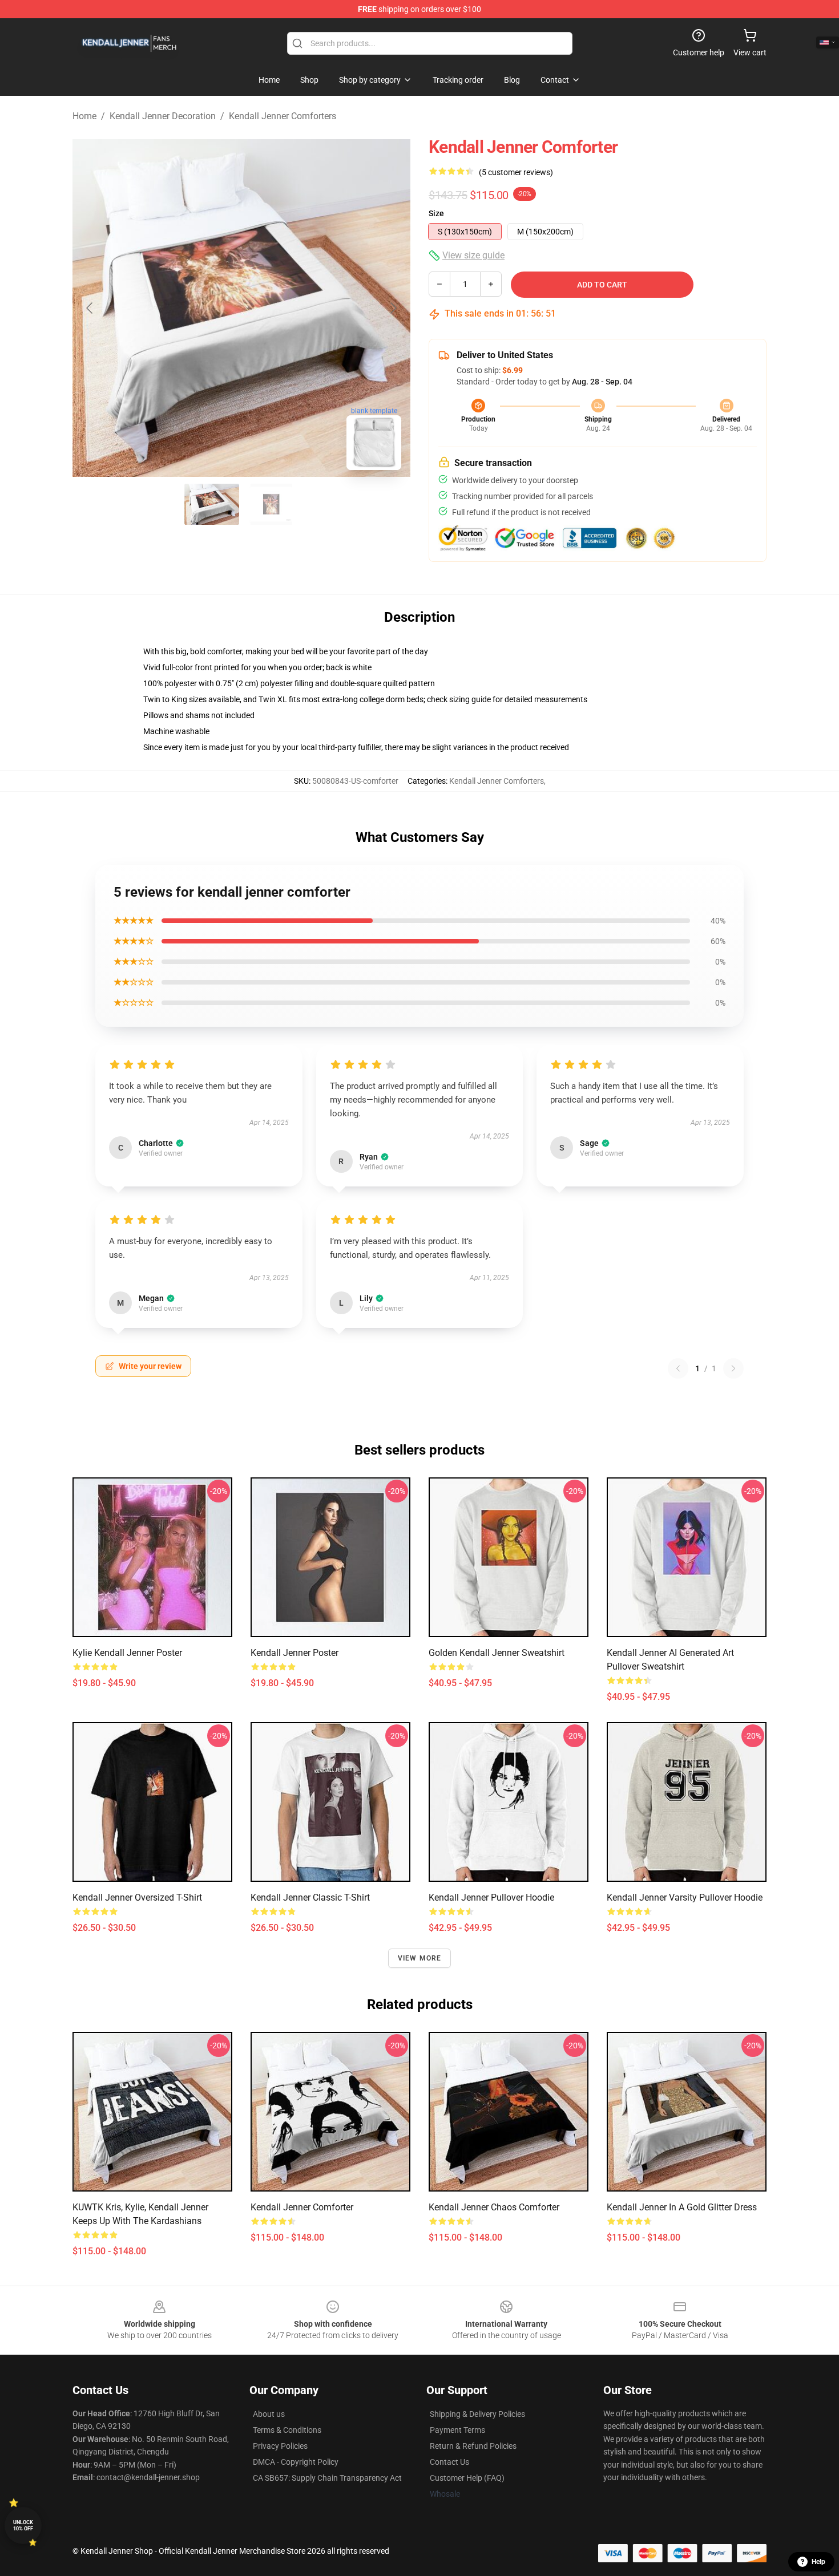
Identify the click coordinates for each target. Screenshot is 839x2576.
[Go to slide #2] (271, 504)
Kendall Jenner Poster (295, 1653)
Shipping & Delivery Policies (477, 2414)
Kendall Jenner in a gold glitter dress (682, 2207)
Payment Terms (457, 2430)
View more (420, 1958)
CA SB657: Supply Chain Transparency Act (327, 2478)
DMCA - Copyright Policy (296, 2462)
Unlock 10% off (23, 2526)
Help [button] (818, 2562)
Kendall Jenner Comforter (302, 2207)
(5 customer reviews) (516, 172)
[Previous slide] (90, 308)
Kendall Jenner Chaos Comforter (494, 2207)
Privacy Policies (280, 2446)
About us (269, 2414)
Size (436, 213)
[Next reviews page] (733, 1368)
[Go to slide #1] (212, 504)
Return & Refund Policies (473, 2446)
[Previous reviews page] (678, 1368)
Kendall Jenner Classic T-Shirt (310, 1897)
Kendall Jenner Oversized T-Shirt (137, 1897)
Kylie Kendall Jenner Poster (127, 1653)
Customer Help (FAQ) (467, 2478)
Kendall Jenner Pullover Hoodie (491, 1897)
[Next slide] (393, 308)
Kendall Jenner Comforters (283, 116)
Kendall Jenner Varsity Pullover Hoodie (685, 1897)
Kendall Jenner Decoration (163, 116)
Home (84, 116)
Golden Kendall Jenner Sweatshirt (497, 1653)
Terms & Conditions (287, 2430)
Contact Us (449, 2462)
